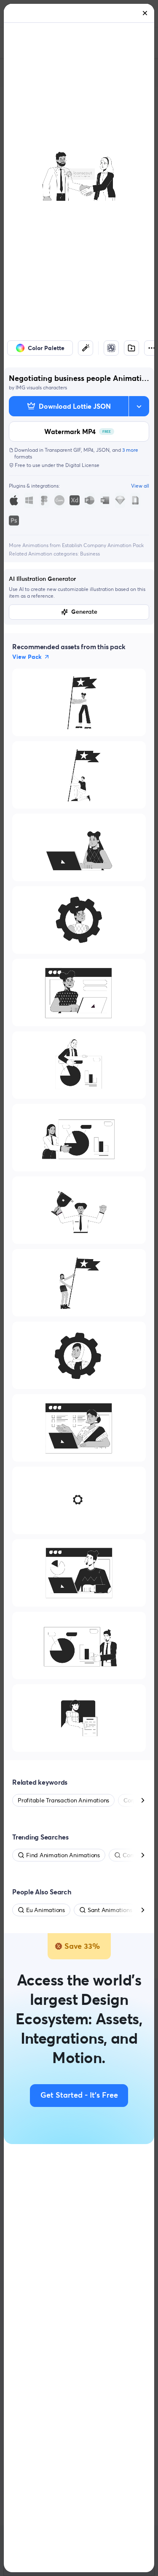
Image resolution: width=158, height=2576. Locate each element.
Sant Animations (110, 1910)
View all (140, 486)
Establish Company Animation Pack (103, 545)
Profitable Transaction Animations (63, 1800)
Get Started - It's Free (79, 2096)
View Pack (27, 657)
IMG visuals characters (41, 387)
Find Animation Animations (63, 1855)
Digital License (82, 465)
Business (90, 554)
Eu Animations (46, 1910)
